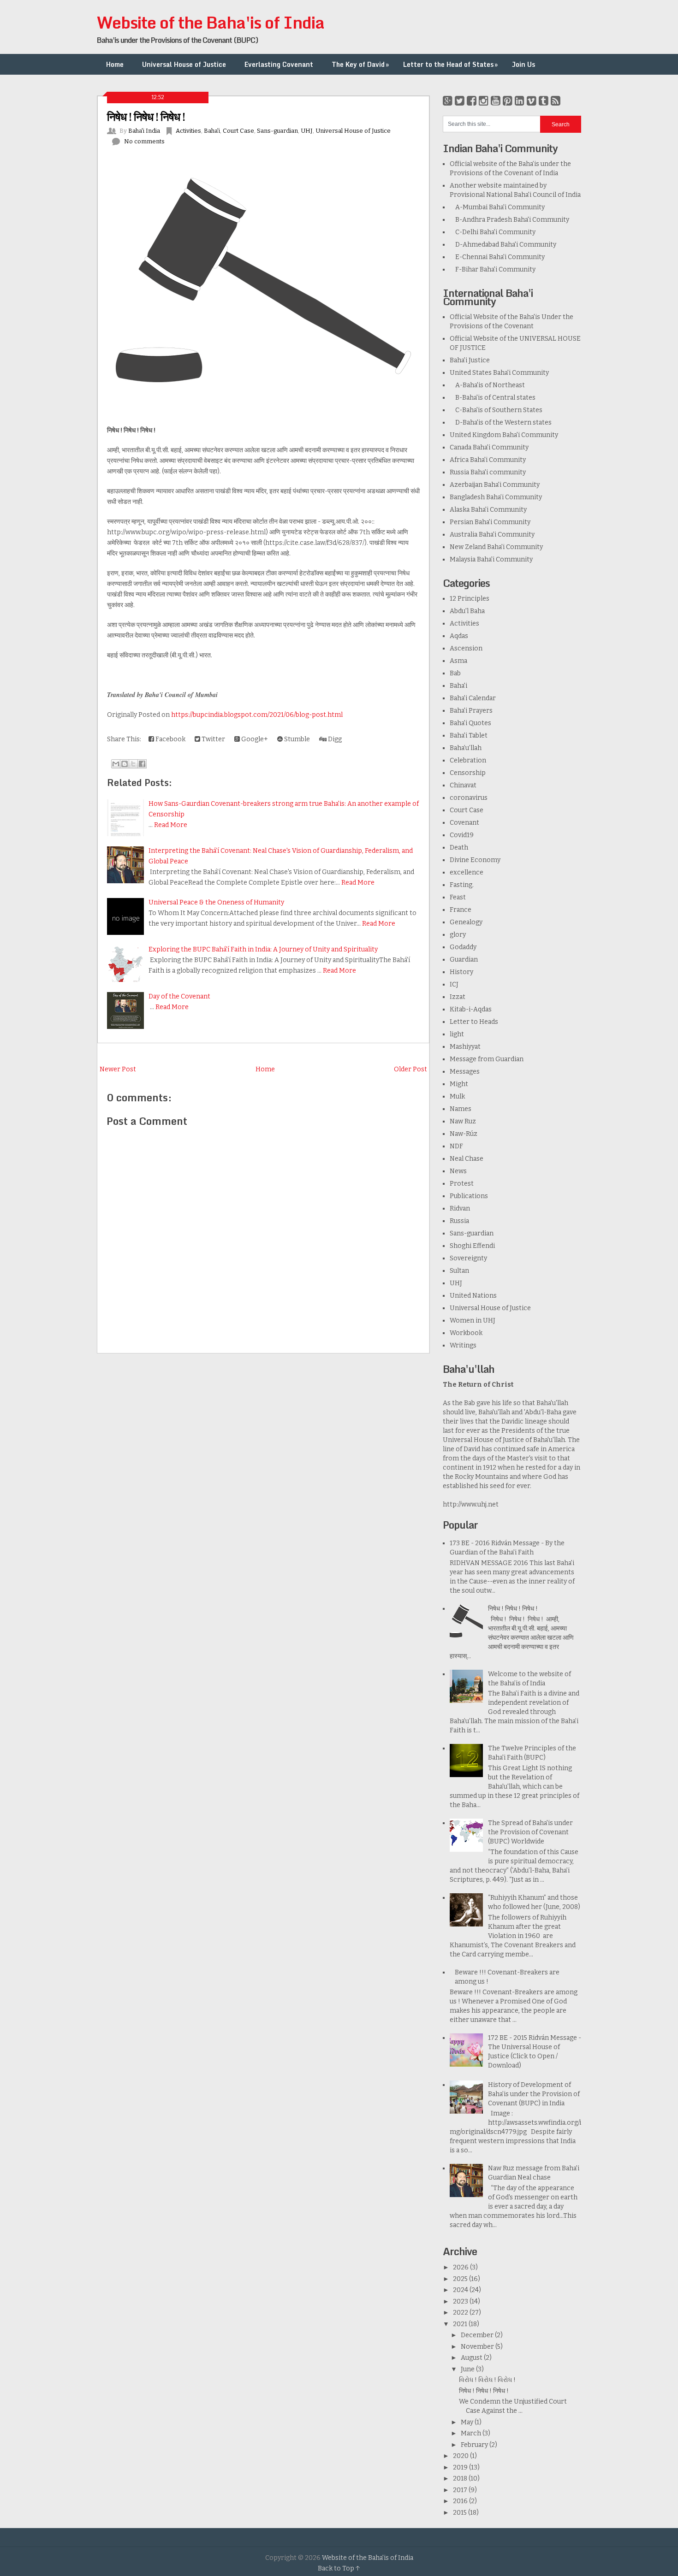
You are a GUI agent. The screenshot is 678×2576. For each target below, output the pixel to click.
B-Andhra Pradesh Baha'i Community (509, 220)
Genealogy (466, 922)
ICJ (454, 984)
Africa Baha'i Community (488, 460)
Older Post (410, 1069)
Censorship (468, 773)
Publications (469, 1196)
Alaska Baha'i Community (488, 510)
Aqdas (459, 636)
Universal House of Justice (184, 64)
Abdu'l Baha (467, 611)
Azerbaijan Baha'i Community (495, 485)
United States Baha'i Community (499, 373)
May (468, 2422)
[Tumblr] (544, 101)
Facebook (170, 739)
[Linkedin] (520, 101)
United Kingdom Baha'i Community (504, 435)
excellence (467, 872)
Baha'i (212, 131)
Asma (458, 661)
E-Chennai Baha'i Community (497, 257)
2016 (461, 2501)
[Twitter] (460, 101)
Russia (459, 1221)
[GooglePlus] (448, 101)
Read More (171, 825)
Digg (334, 739)
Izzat (458, 997)
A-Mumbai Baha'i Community (497, 207)
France (461, 910)
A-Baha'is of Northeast (487, 385)
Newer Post (118, 1069)
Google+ (254, 739)
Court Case (238, 131)
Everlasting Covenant (279, 64)
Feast (458, 897)
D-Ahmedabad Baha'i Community (503, 245)
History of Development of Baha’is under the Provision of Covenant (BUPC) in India (534, 2094)
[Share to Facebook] (142, 764)
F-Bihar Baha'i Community (493, 269)
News (458, 1171)
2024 (461, 2290)
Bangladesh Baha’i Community (496, 497)
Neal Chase (467, 1159)
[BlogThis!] (125, 764)
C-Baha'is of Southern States (496, 410)
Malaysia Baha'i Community (491, 559)
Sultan (459, 1271)
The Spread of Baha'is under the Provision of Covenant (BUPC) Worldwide (530, 1832)
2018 (461, 2479)
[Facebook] (472, 101)
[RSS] (556, 101)
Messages (465, 1072)
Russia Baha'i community (488, 472)
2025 (461, 2279)
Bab (455, 673)
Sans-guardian (277, 131)
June (468, 2369)
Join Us (523, 64)
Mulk (457, 1096)
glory (458, 935)
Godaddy (463, 947)
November (478, 2347)
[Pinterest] (508, 101)
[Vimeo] (532, 101)
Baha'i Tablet (469, 736)
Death (459, 848)
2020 (461, 2456)
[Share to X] (133, 764)
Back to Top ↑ (339, 2568)
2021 (461, 2324)
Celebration (468, 760)
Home (115, 64)
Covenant (464, 823)
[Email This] (116, 764)
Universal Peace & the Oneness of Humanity (216, 902)
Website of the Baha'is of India (211, 22)
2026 (461, 2267)
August (472, 2358)
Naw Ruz (463, 1121)
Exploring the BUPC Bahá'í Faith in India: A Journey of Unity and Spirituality (263, 949)
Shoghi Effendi (472, 1246)
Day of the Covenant (179, 996)
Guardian (464, 960)
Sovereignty (468, 1258)
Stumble (296, 739)
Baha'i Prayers (471, 711)
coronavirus (469, 798)
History (461, 972)
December (478, 2335)
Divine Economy (475, 860)
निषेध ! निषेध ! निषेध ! (146, 116)
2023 (461, 2301)
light (457, 1034)
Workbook (466, 1333)
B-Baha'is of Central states (493, 398)
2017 (461, 2490)
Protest (462, 1184)
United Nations (473, 1296)
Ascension (466, 648)
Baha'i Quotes (470, 723)
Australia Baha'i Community (492, 535)
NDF (456, 1146)
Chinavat (463, 785)
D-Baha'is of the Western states (501, 422)
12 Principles (470, 599)
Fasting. (462, 885)
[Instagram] (484, 101)
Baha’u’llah (466, 748)
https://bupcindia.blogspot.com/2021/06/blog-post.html (257, 715)
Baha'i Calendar (473, 698)
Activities (188, 131)
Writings (463, 1345)
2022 (461, 2313)
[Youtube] (496, 101)
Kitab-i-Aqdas (471, 1009)
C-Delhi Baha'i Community (493, 232)
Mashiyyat (465, 1047)
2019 (461, 2467)
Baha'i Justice (470, 360)
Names (461, 1109)
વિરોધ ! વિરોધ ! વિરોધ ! (487, 2380)
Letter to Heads (474, 1022)
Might (459, 1084)
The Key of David (360, 64)
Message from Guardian (487, 1059)
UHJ (307, 131)
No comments (144, 141)
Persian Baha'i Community (490, 522)
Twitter (213, 739)
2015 (461, 2513)
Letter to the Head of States (450, 64)
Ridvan (460, 1208)
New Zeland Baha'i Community (496, 547)
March (472, 2433)
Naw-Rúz (464, 1134)
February (475, 2445)
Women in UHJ (473, 1320)
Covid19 (462, 835)
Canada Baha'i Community (489, 447)
